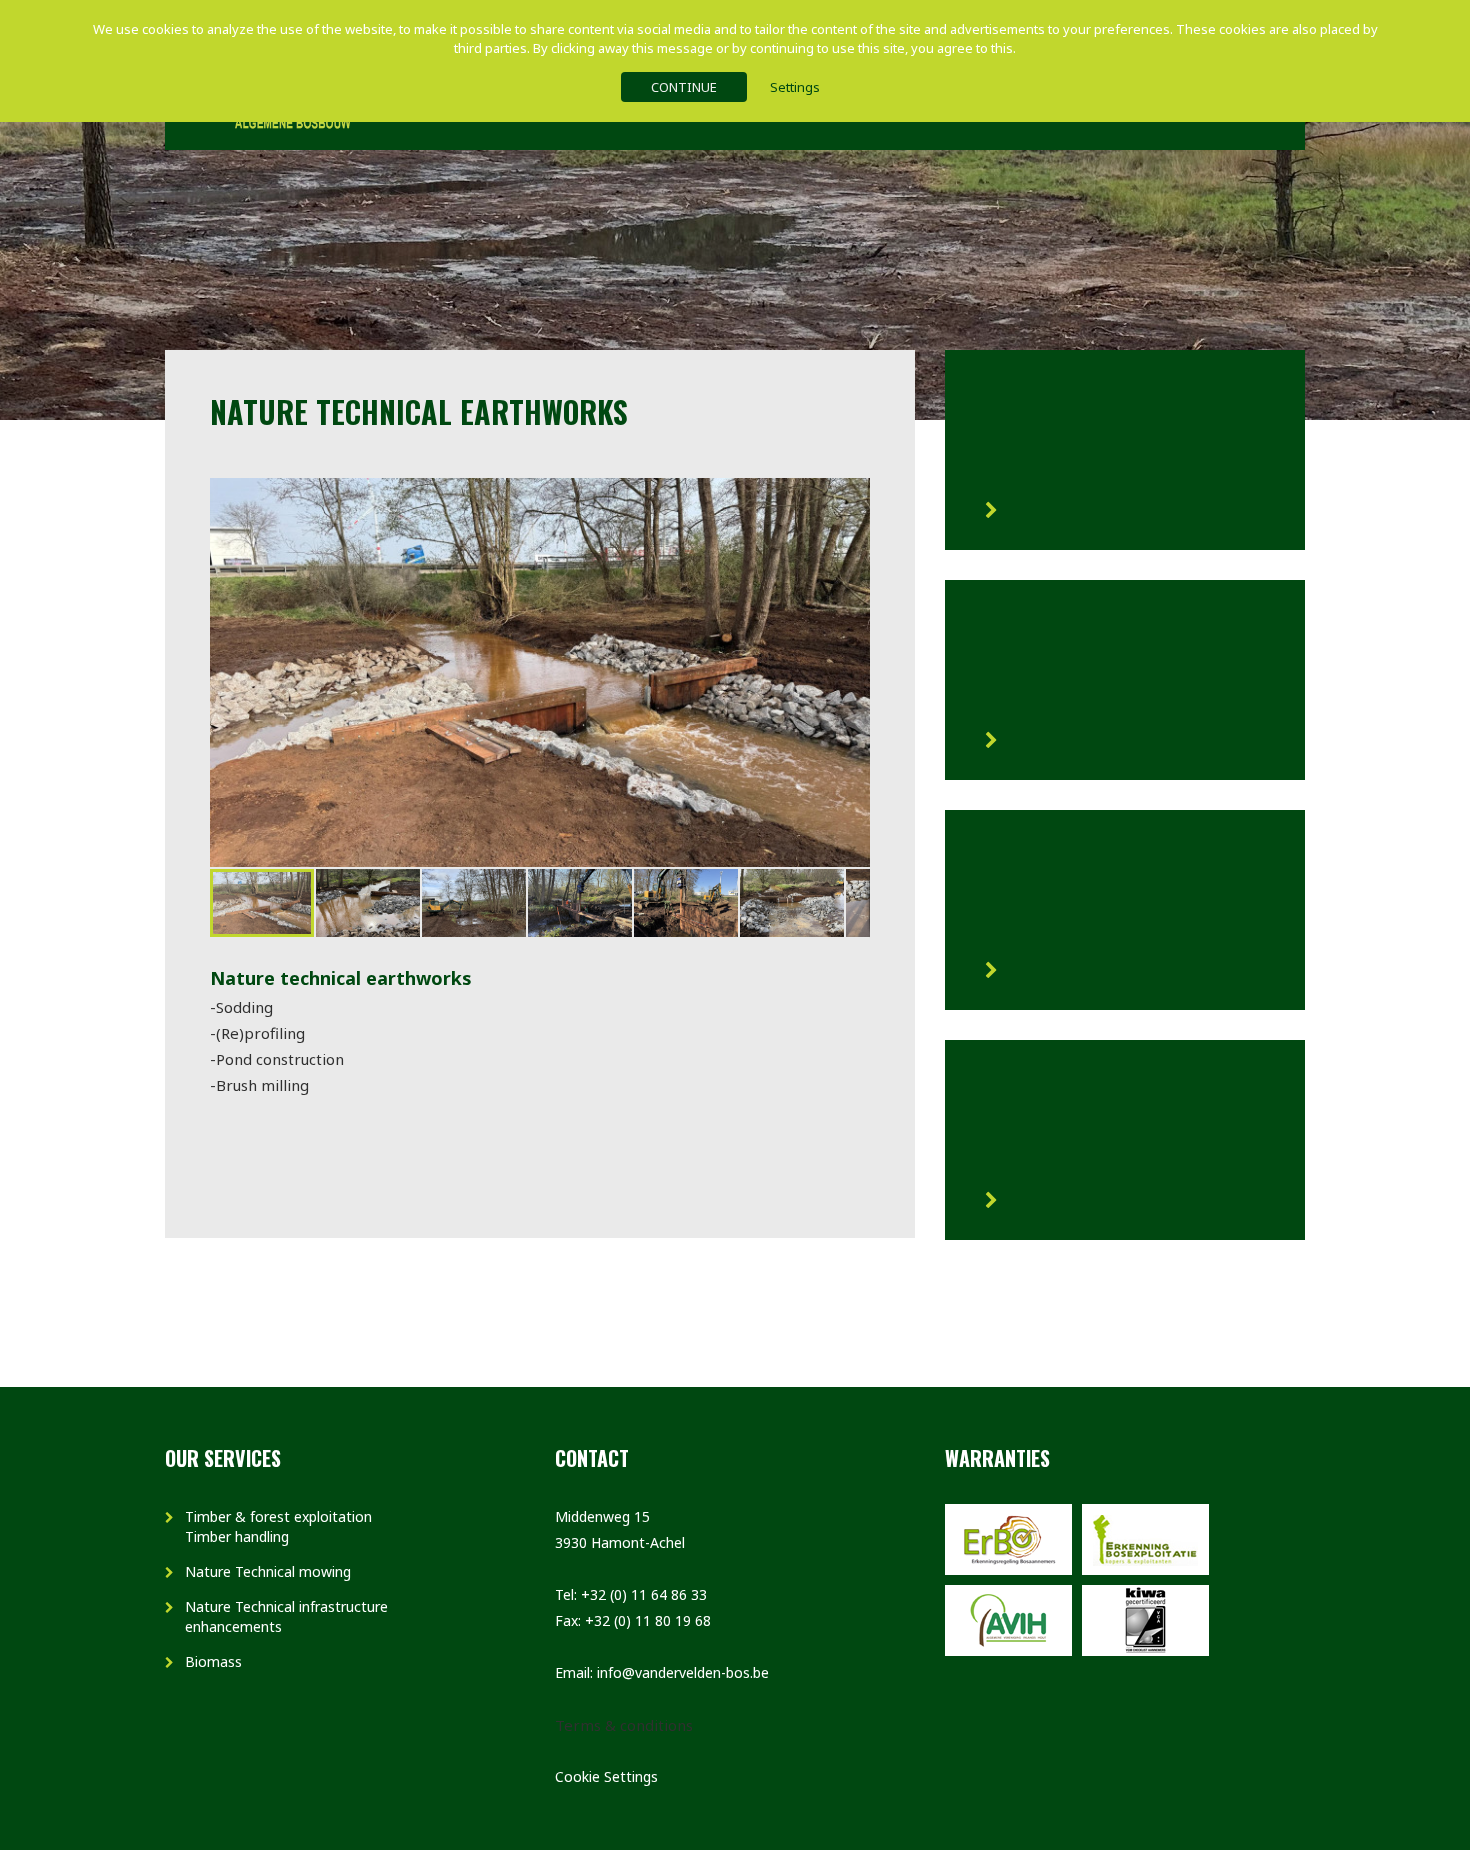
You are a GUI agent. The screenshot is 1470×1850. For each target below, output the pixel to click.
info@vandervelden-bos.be (683, 1672)
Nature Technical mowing (268, 1571)
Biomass (213, 1661)
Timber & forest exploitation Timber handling (278, 1526)
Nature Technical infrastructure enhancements (286, 1616)
